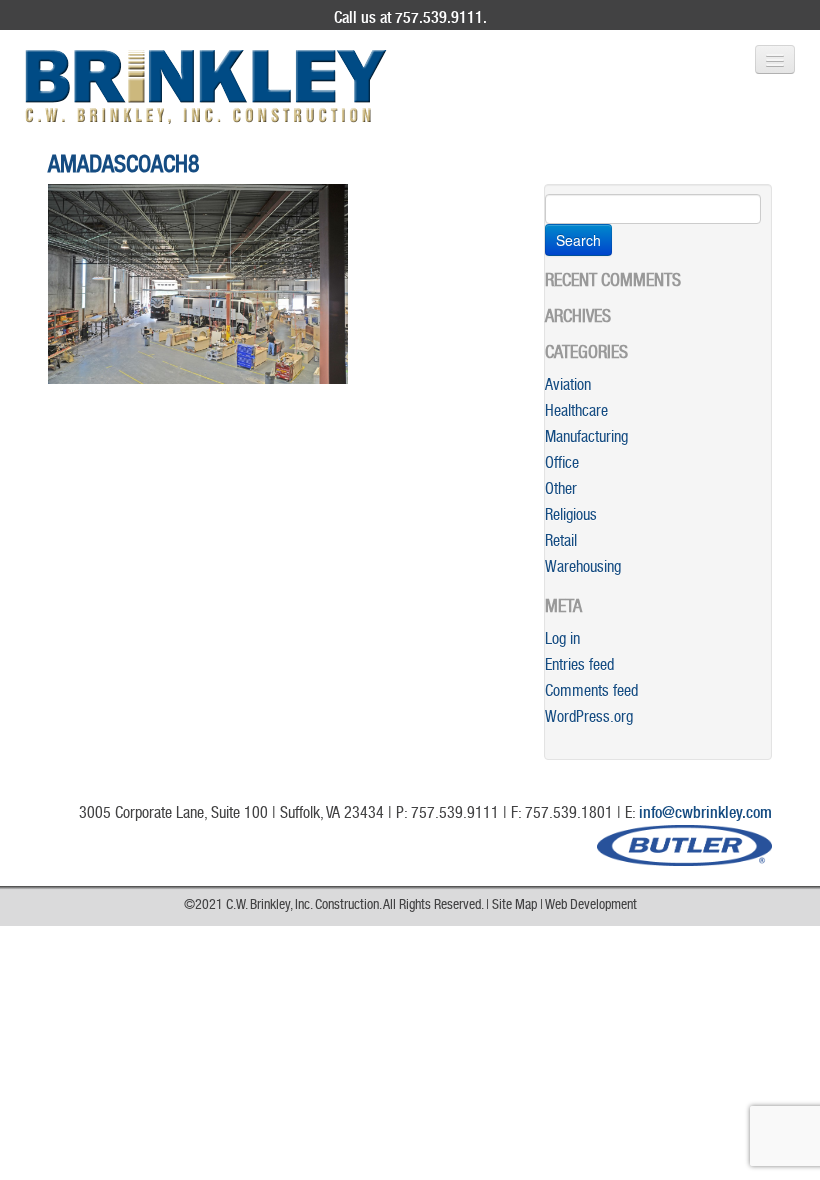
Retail (561, 543)
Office (562, 465)
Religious (571, 517)
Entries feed (579, 667)
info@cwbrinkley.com (705, 815)
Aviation (568, 387)
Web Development (591, 906)
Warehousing (583, 569)
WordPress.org (589, 719)
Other (561, 491)
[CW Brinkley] (206, 87)
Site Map (514, 906)
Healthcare (576, 413)
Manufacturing (586, 439)
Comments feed (591, 693)
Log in (562, 641)
